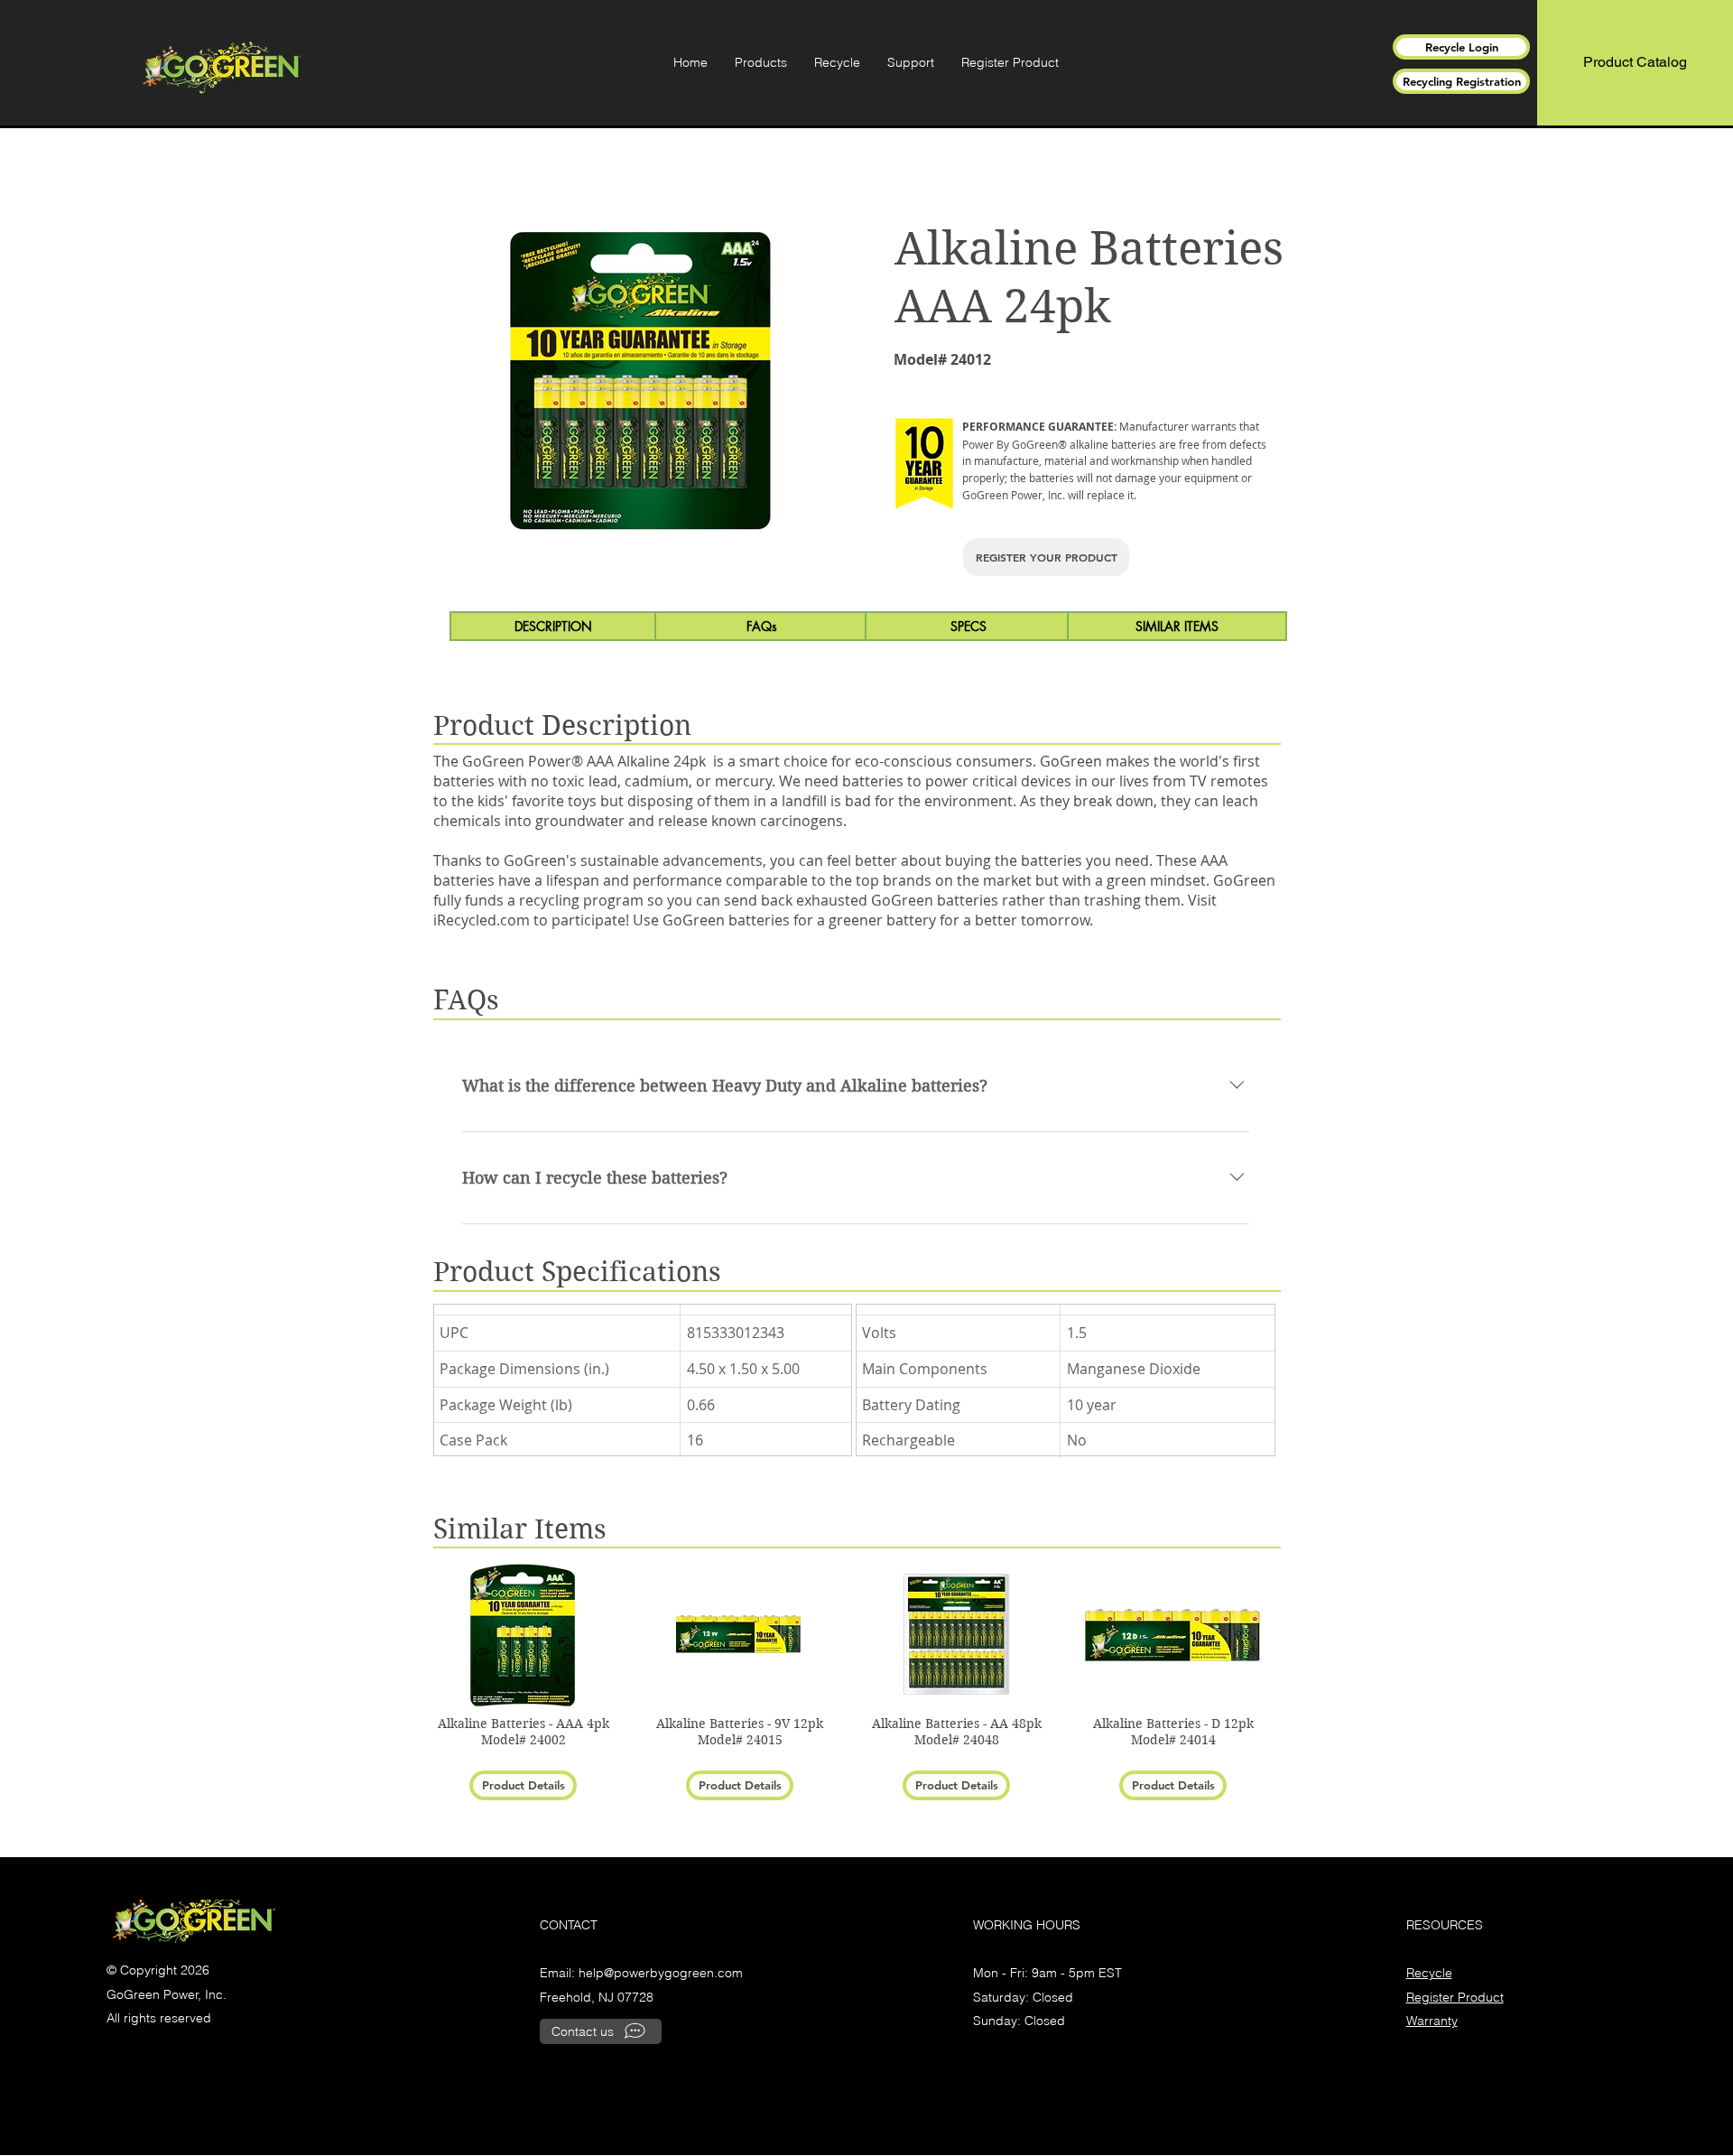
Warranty (1432, 2021)
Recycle (1429, 1973)
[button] (761, 62)
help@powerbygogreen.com (661, 1973)
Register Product (1455, 1997)
